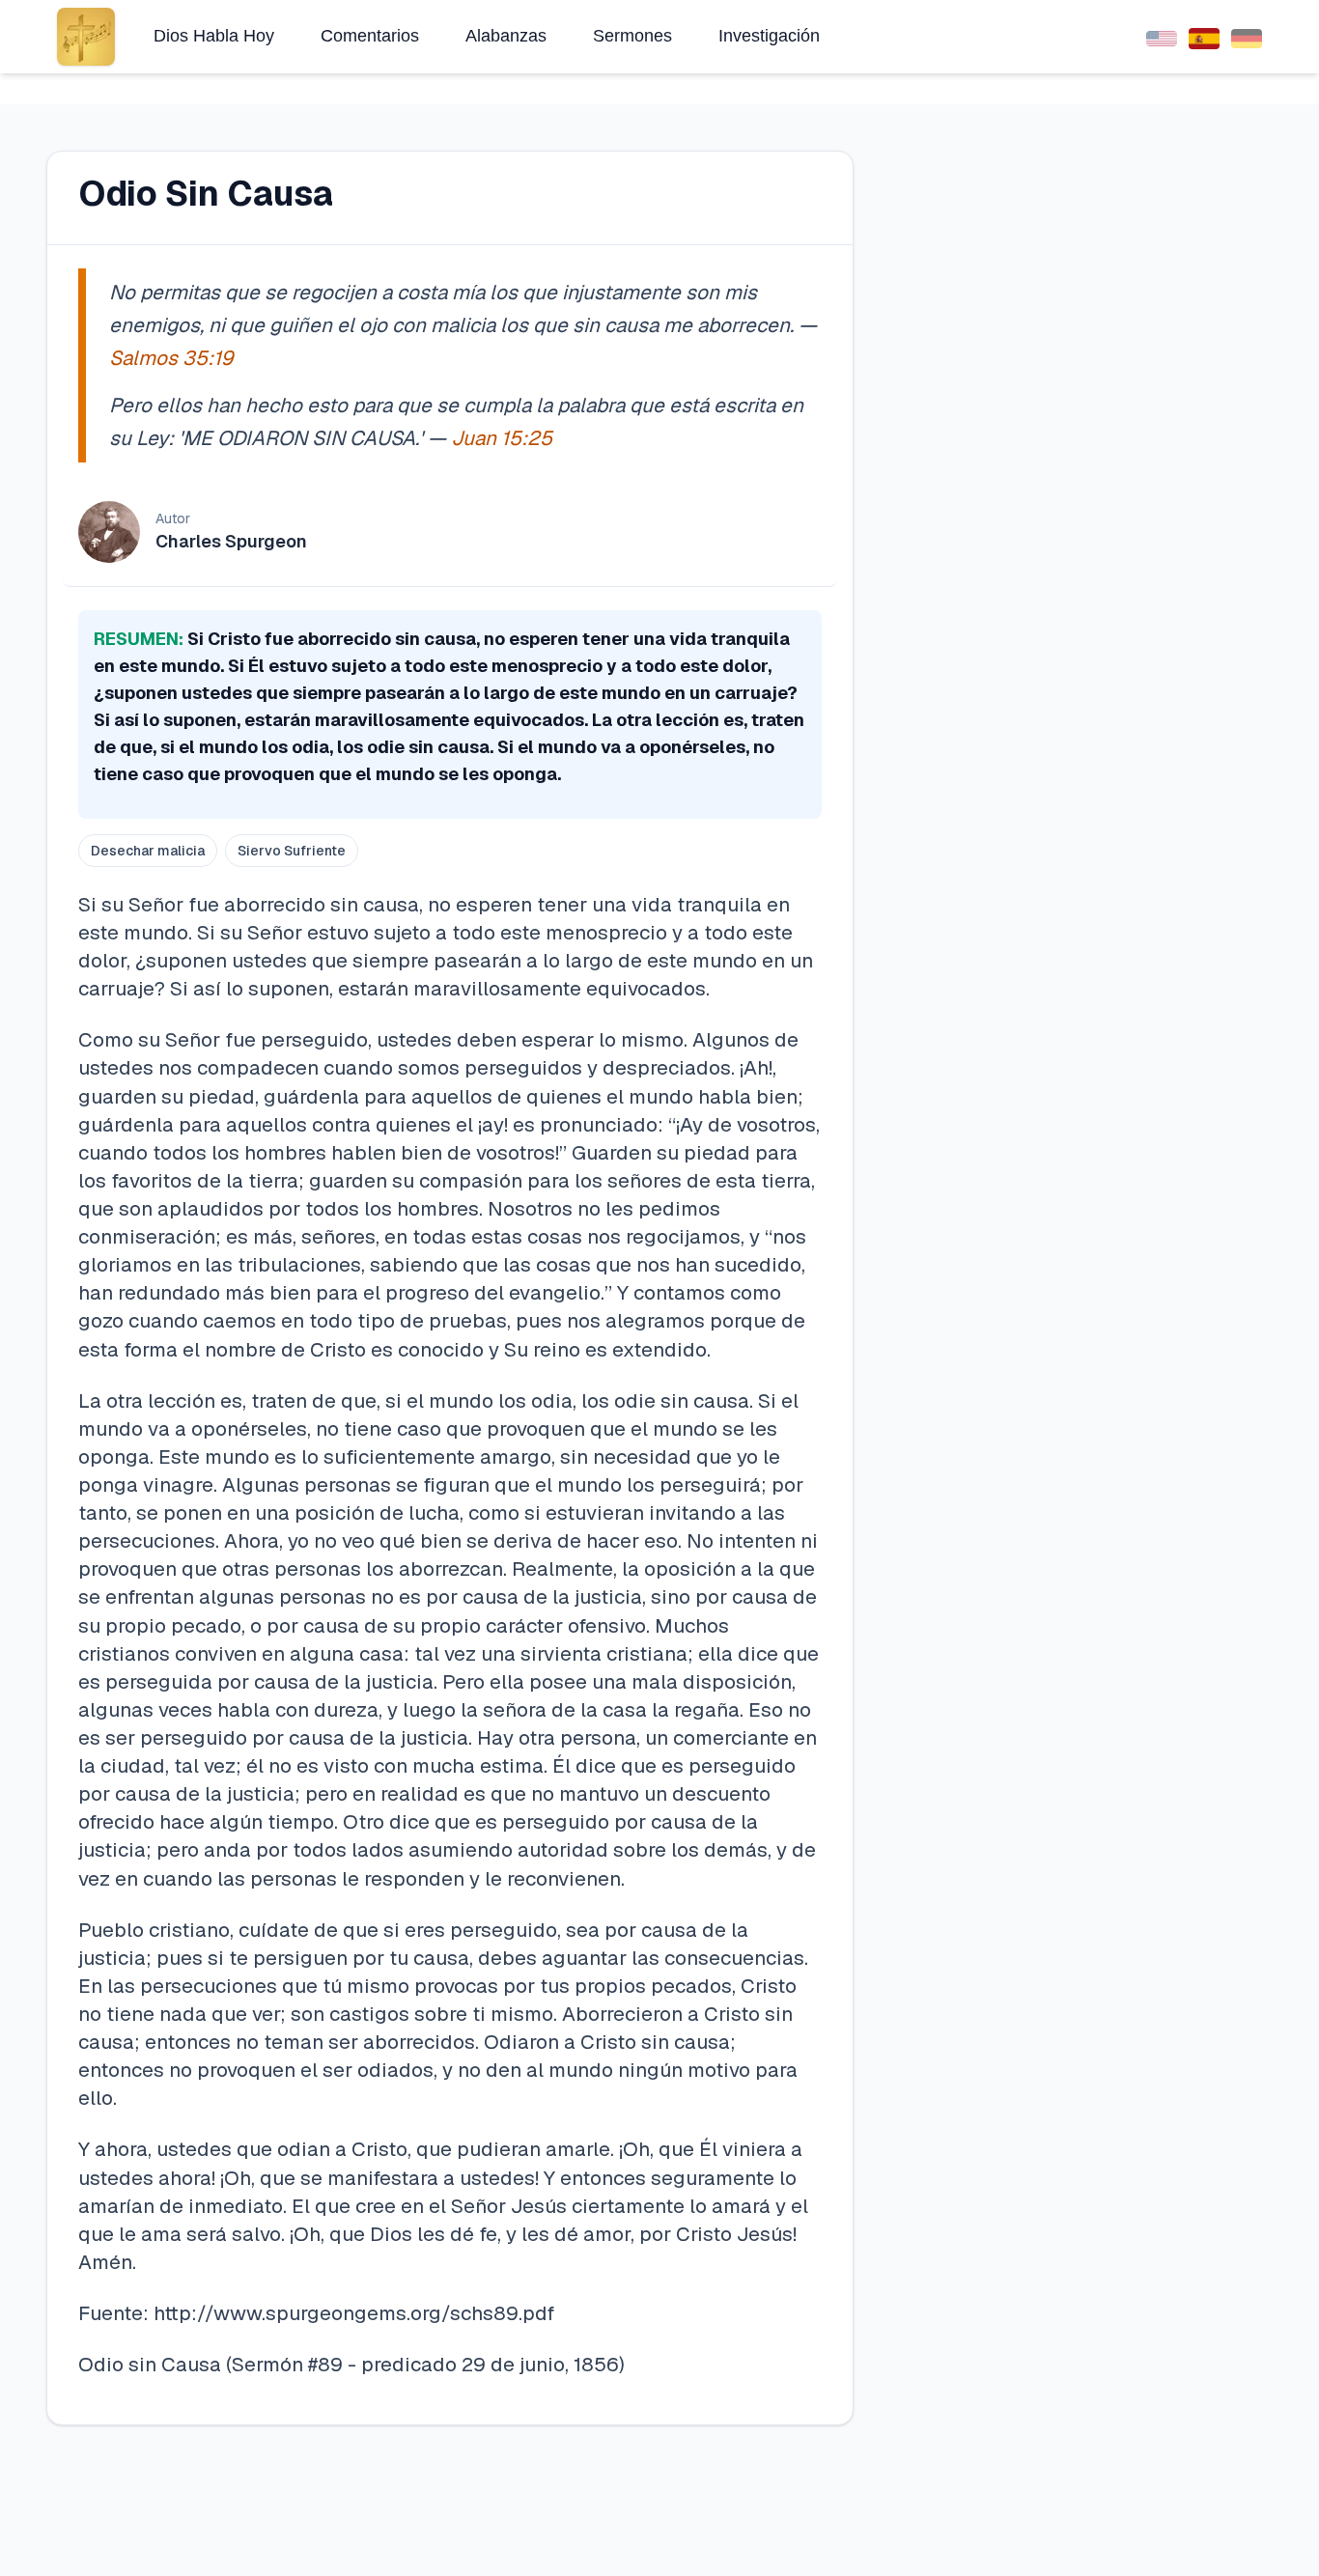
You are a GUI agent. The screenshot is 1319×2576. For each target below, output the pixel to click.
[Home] (86, 37)
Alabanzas (506, 36)
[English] (1162, 36)
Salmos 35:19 (171, 358)
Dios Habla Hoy (214, 36)
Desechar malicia (148, 851)
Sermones (632, 36)
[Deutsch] (1247, 36)
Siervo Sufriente (292, 851)
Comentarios (370, 36)
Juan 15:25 (502, 438)
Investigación (769, 36)
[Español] (1204, 36)
